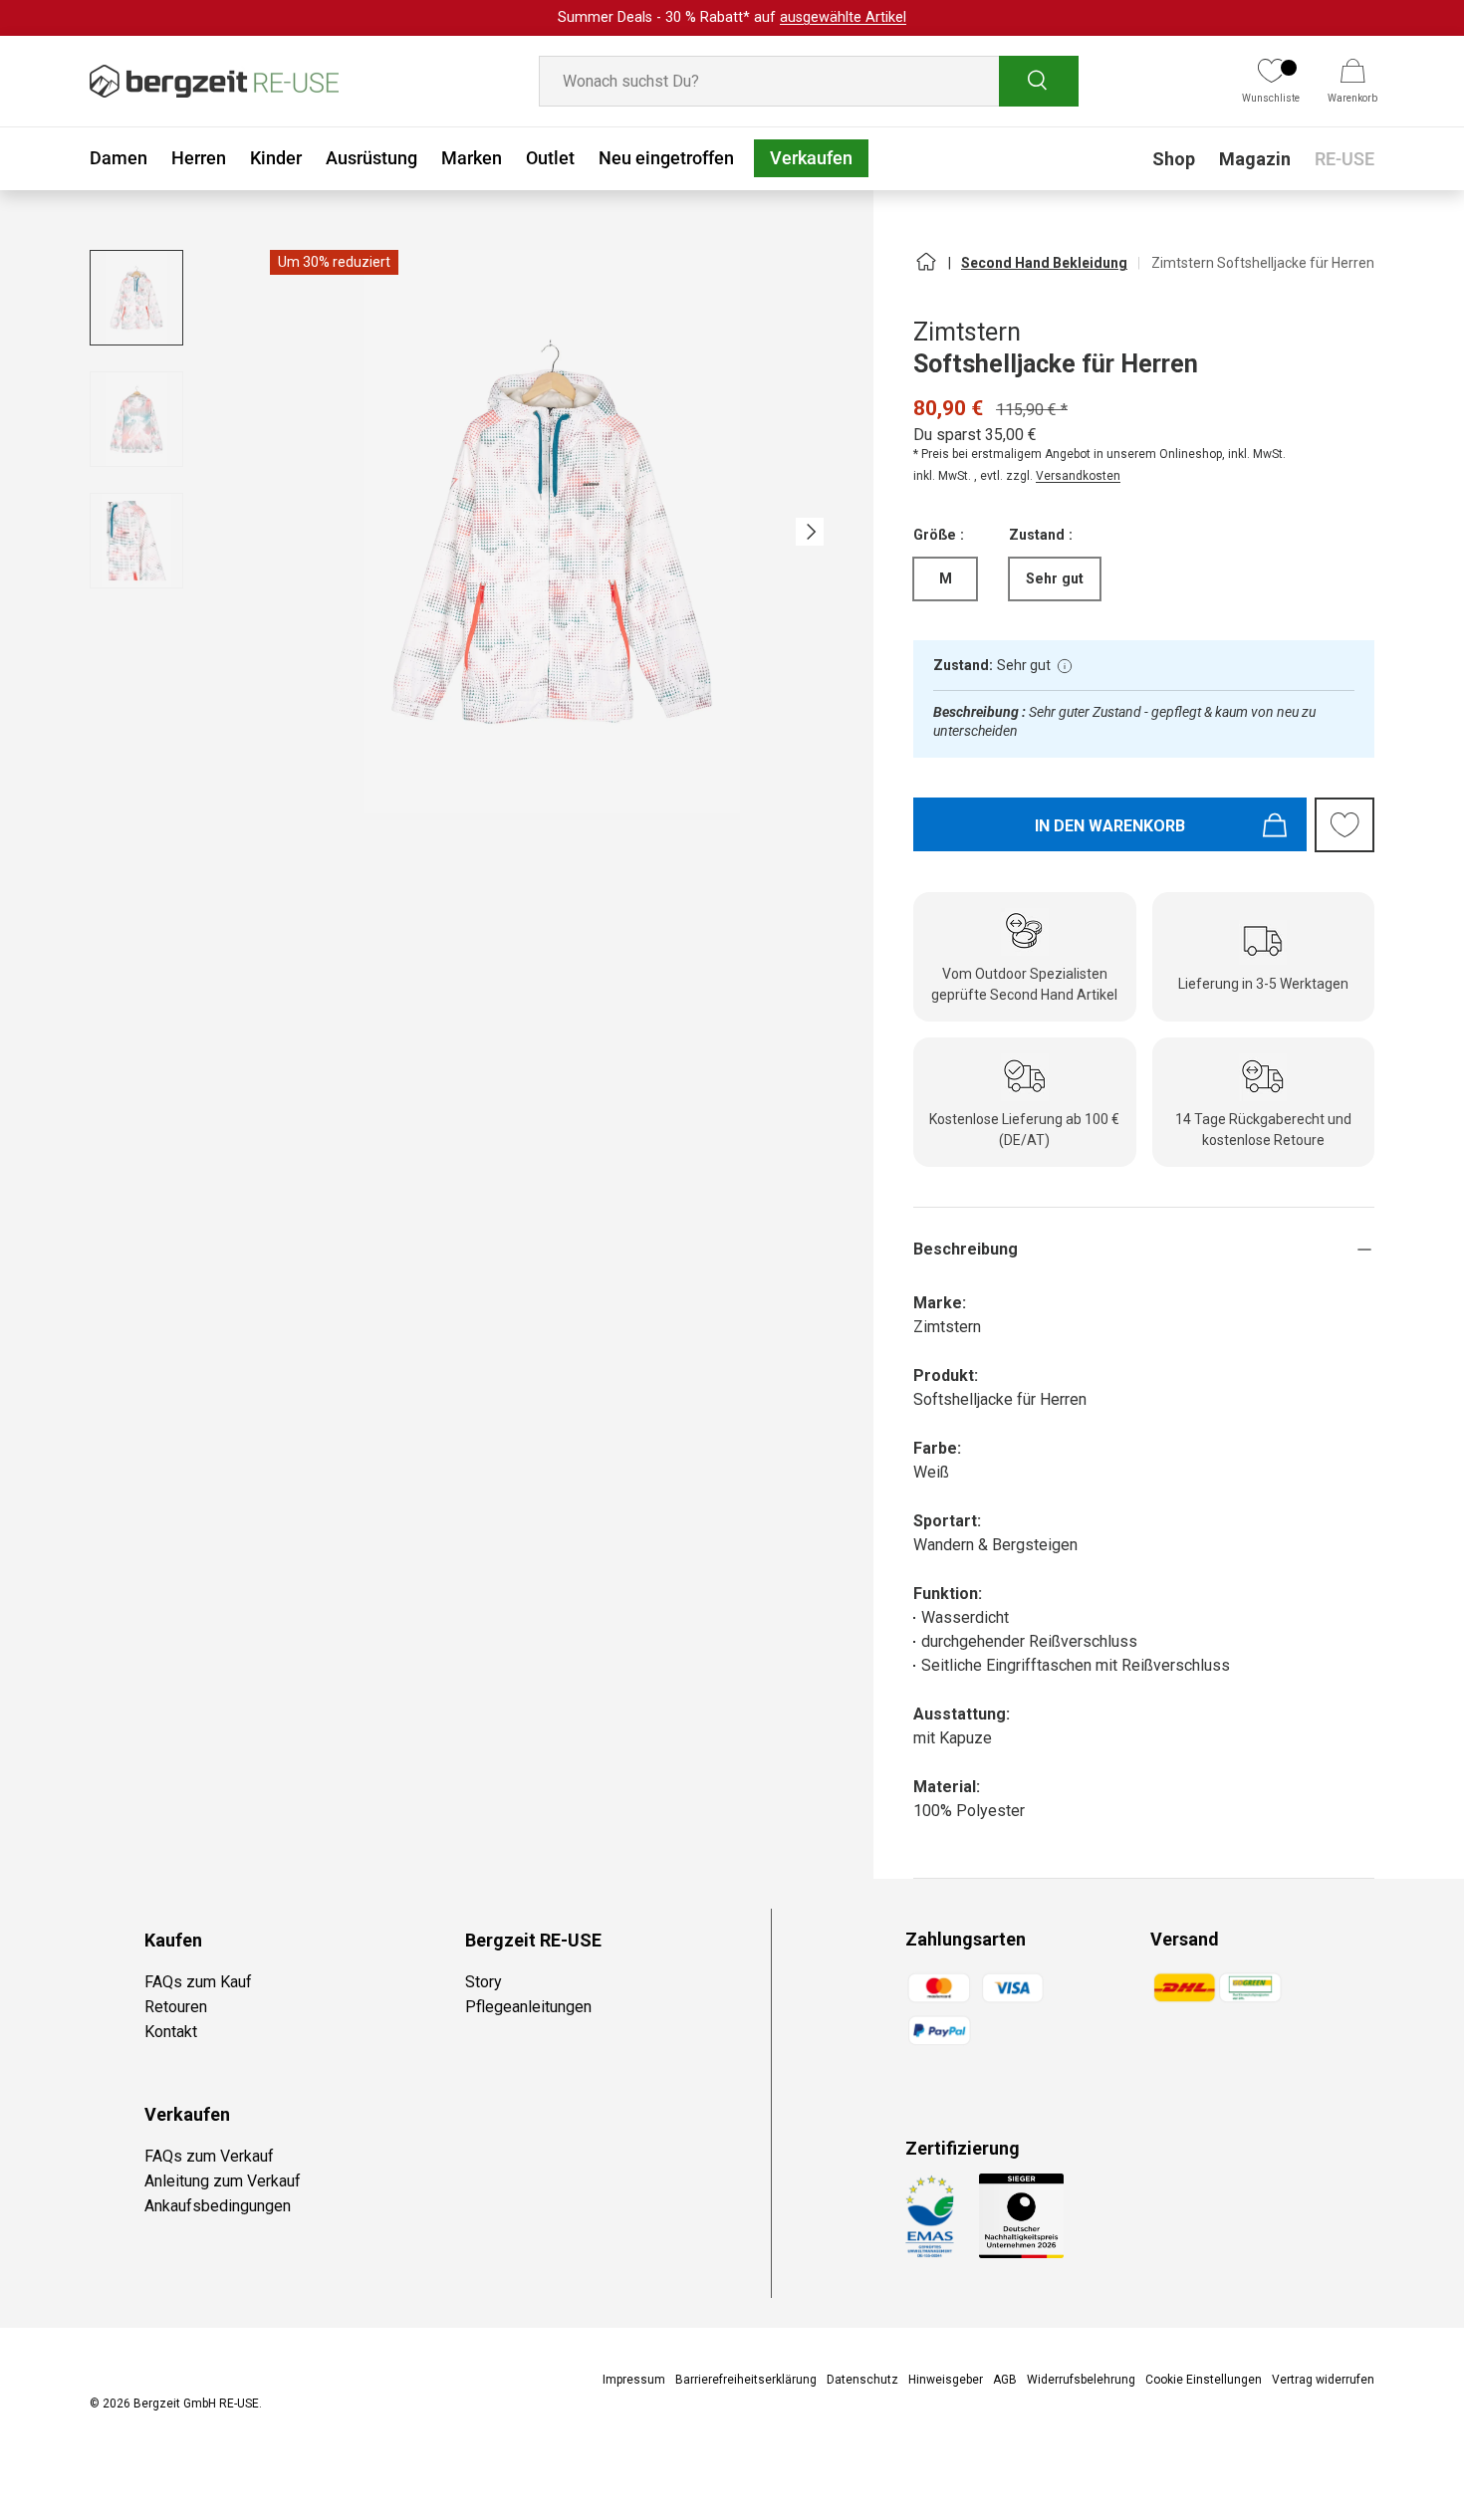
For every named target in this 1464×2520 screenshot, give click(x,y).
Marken (472, 158)
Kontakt (171, 2032)
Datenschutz (862, 2380)
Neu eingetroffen (666, 158)
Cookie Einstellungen (1204, 2380)
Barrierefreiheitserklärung (746, 2380)
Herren (199, 158)
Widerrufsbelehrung (1081, 2380)
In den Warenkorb (1110, 826)
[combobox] (809, 81)
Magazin (1255, 159)
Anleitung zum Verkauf (223, 2181)
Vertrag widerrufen (1323, 2380)
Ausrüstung (371, 158)
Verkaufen (811, 158)
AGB (1005, 2380)
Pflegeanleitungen (528, 2007)
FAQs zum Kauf (198, 1982)
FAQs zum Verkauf (209, 2156)
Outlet (550, 158)
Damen (119, 158)
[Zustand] (1065, 666)
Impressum (634, 2380)
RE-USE (1344, 159)
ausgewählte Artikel (843, 17)
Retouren (176, 2007)
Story (484, 1982)
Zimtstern (967, 332)
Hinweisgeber (946, 2380)
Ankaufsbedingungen (218, 2206)
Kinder (276, 158)
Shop (1174, 159)
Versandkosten (1078, 476)
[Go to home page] (925, 270)
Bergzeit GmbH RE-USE (196, 2404)
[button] (1352, 82)
